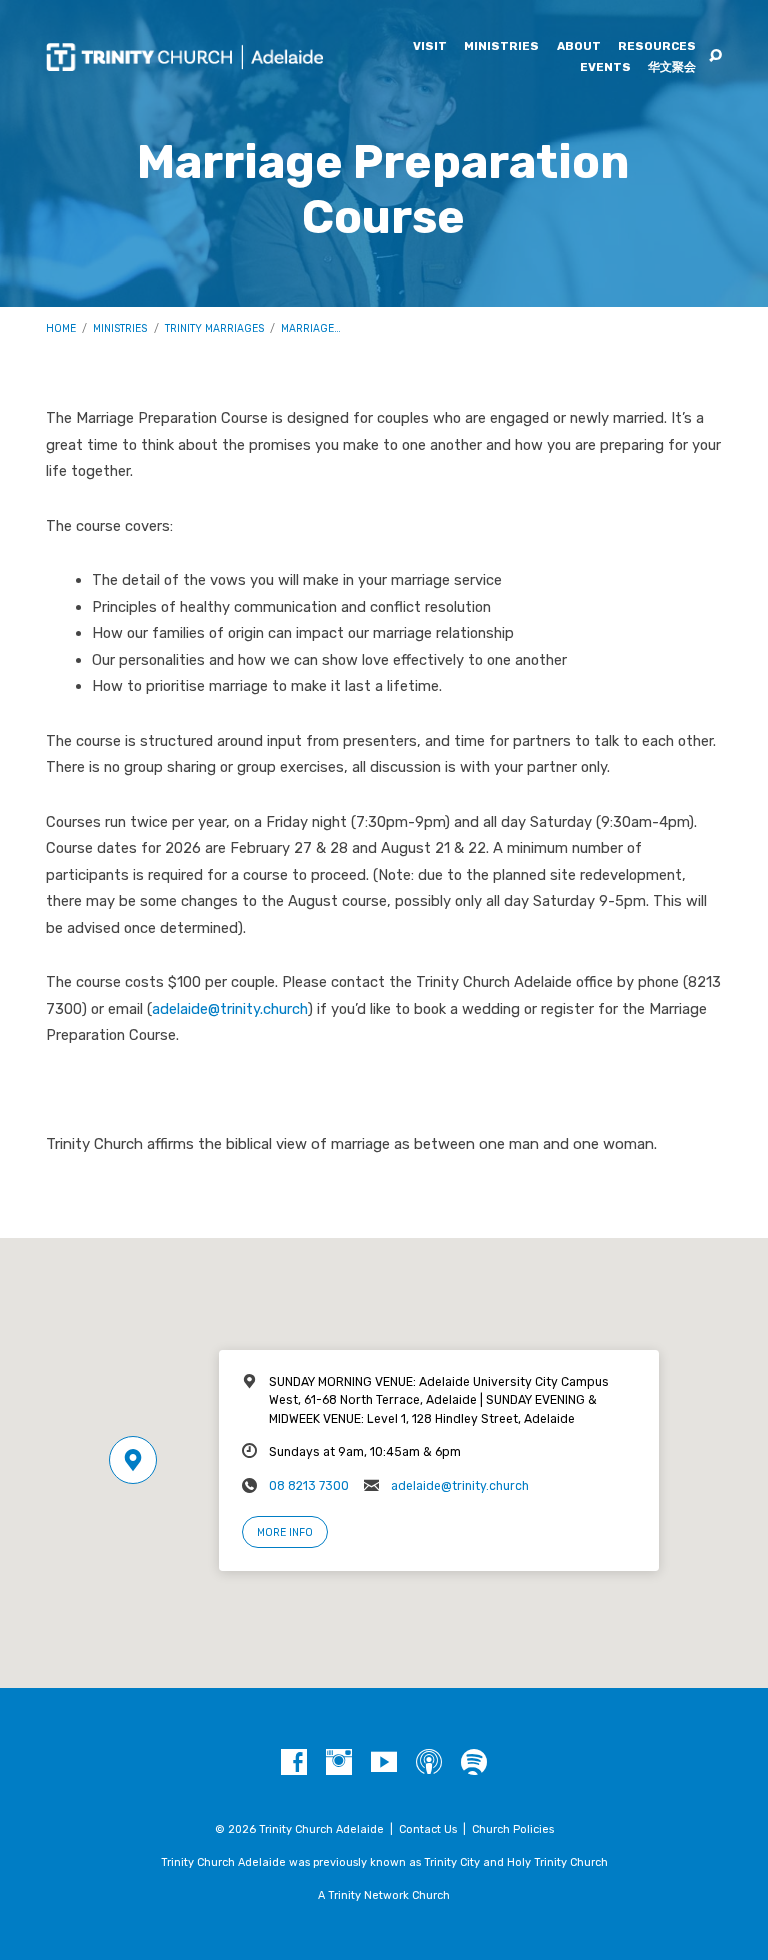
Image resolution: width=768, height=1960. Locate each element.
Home (61, 328)
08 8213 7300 (309, 1486)
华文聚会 (672, 68)
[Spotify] (474, 1763)
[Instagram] (339, 1763)
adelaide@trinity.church (230, 1009)
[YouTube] (384, 1763)
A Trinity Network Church (384, 1895)
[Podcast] (429, 1763)
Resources (657, 47)
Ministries (501, 47)
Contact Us (428, 1829)
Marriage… (311, 328)
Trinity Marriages (214, 328)
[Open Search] (715, 56)
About (579, 47)
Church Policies (513, 1829)
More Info (285, 1532)
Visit (430, 47)
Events (605, 68)
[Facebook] (294, 1763)
